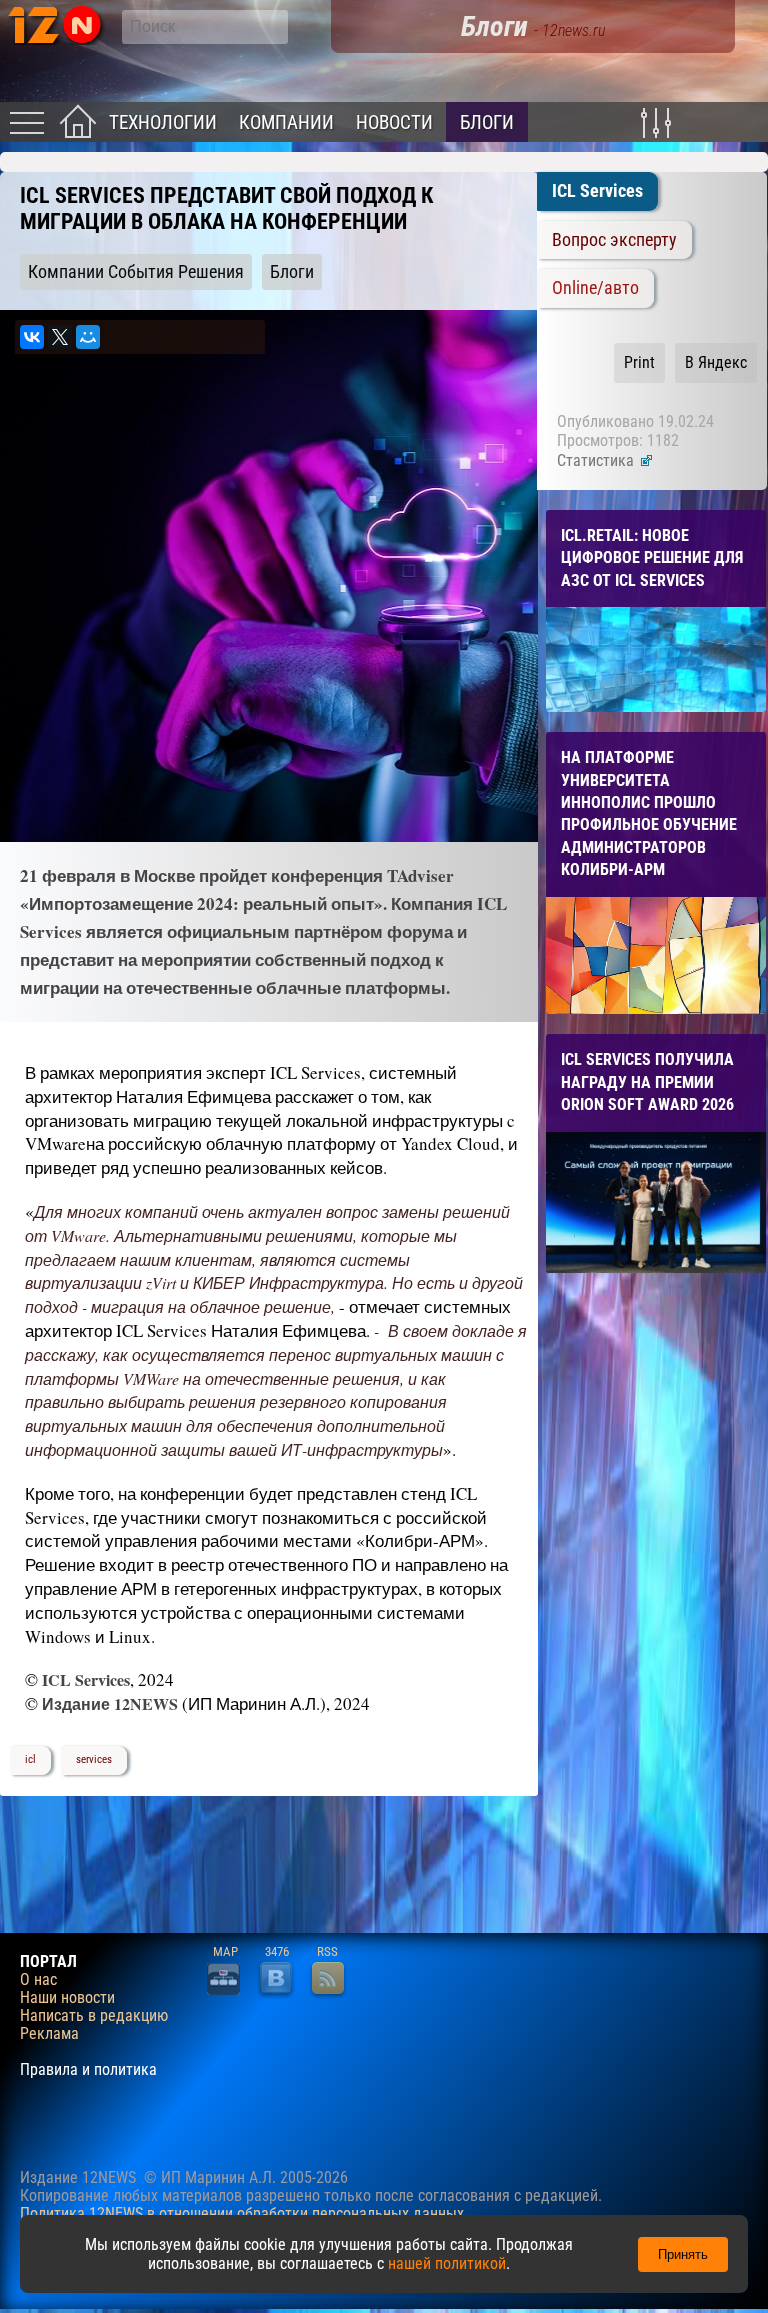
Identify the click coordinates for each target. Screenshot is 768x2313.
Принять (683, 2254)
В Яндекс (716, 362)
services (94, 1759)
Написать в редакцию (94, 2016)
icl (30, 1759)
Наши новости (67, 1998)
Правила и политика (88, 2070)
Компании (286, 122)
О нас (38, 1980)
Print (639, 362)
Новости (394, 122)
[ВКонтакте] (32, 337)
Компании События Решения (136, 272)
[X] (60, 337)
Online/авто (595, 288)
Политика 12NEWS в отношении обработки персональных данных (242, 2213)
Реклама (49, 2034)
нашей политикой (447, 2263)
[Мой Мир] (88, 337)
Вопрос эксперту (614, 240)
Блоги (487, 122)
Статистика (597, 460)
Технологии (163, 122)
